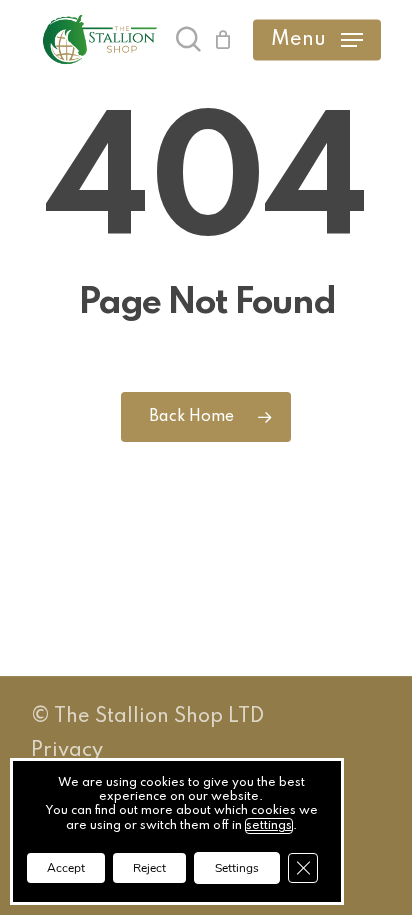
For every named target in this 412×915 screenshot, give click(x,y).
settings (269, 826)
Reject (149, 868)
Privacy (67, 751)
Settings (237, 868)
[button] (317, 40)
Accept (66, 868)
